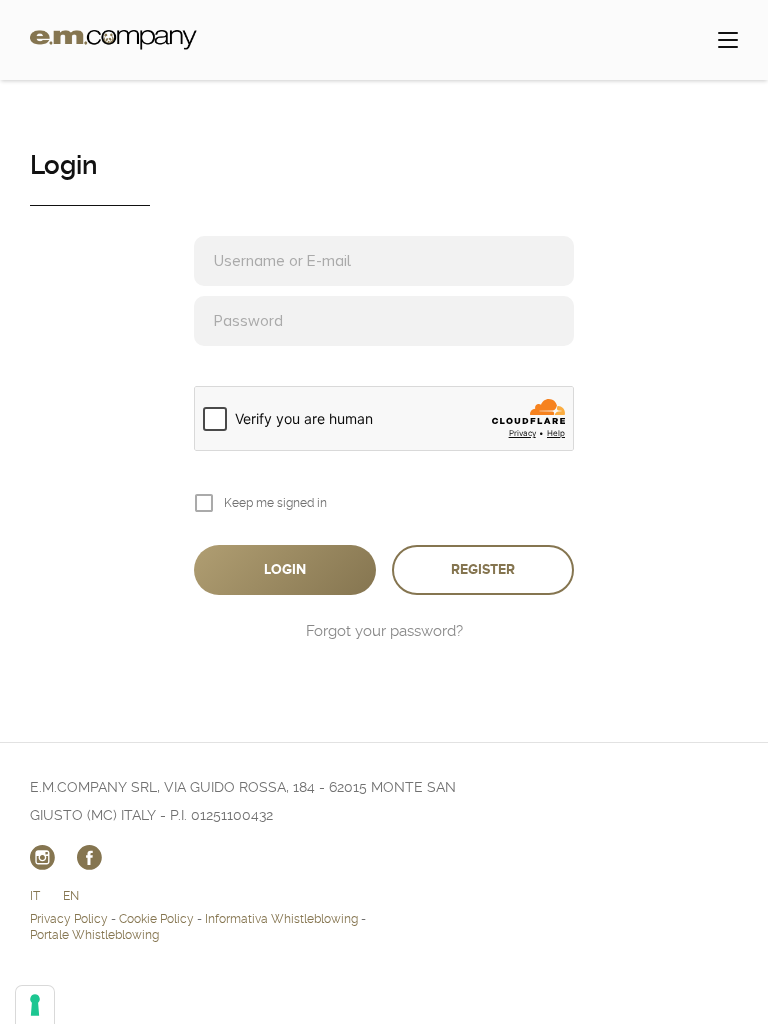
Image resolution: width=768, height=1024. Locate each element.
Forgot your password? (384, 631)
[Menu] (728, 40)
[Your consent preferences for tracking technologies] (35, 1005)
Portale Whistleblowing (94, 935)
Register (483, 569)
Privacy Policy (69, 919)
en (71, 896)
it (35, 896)
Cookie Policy (156, 919)
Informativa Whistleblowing (281, 919)
